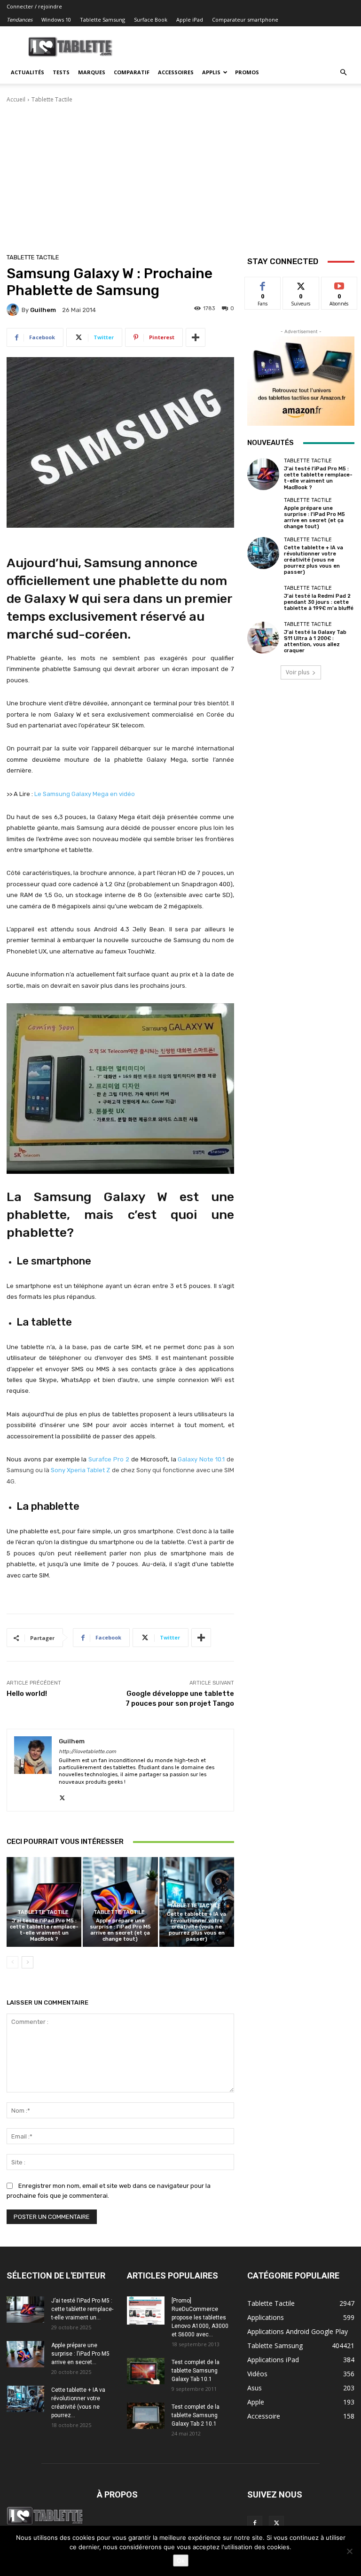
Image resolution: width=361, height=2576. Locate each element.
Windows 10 (56, 20)
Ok (181, 2560)
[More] (196, 337)
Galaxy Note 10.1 (201, 1459)
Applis (211, 72)
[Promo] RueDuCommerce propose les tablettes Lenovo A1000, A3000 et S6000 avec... (200, 2318)
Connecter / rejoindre (34, 6)
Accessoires (176, 72)
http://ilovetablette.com (87, 1752)
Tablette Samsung (102, 20)
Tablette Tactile (52, 99)
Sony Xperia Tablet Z (80, 1470)
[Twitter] (62, 1796)
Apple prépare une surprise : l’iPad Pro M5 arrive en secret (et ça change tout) (120, 1930)
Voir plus (298, 672)
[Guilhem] (14, 310)
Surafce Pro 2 (109, 1459)
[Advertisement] (180, 174)
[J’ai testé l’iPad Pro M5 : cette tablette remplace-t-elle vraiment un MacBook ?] (44, 1902)
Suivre (301, 284)
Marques (92, 72)
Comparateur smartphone (245, 20)
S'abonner (339, 284)
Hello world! (27, 1694)
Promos (247, 72)
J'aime (263, 284)
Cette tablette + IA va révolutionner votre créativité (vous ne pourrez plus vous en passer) (196, 1927)
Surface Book (151, 20)
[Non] (349, 2551)
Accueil (16, 99)
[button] (343, 73)
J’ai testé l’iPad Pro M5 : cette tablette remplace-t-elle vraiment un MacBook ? (44, 1930)
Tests (61, 72)
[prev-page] (12, 1962)
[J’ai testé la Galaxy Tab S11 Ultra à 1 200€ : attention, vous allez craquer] (263, 638)
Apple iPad (190, 20)
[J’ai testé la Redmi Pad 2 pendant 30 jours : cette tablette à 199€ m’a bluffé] (263, 598)
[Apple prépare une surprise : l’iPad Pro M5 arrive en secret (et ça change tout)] (120, 1902)
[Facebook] (255, 2523)
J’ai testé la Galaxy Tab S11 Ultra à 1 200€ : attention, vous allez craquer (315, 642)
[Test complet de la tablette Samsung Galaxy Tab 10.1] (146, 2371)
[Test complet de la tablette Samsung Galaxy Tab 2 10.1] (146, 2416)
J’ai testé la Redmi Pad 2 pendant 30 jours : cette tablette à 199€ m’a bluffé (319, 602)
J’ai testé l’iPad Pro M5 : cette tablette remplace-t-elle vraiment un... (82, 2309)
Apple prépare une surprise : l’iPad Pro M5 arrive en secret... (80, 2354)
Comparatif (132, 72)
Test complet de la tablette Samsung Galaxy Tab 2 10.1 (196, 2415)
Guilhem (43, 310)
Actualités (27, 72)
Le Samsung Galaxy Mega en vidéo (85, 794)
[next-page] (27, 1962)
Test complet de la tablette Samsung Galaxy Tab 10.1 (196, 2371)
